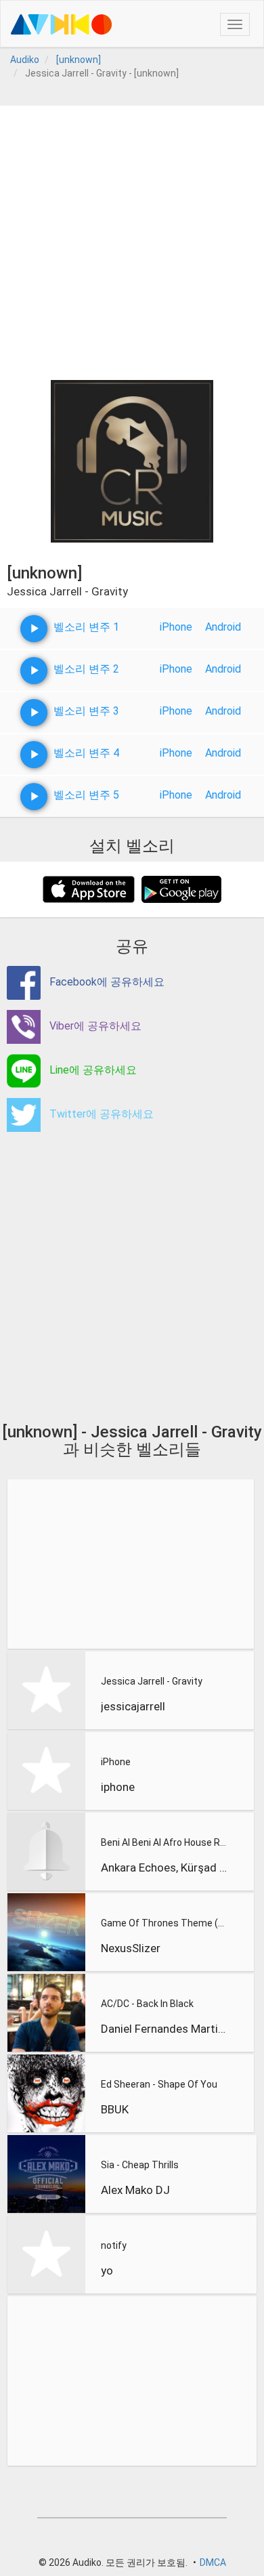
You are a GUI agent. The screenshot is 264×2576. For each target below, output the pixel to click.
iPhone (176, 627)
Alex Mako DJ (135, 2190)
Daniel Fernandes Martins (164, 2029)
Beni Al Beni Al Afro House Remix (164, 1842)
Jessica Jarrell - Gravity (152, 1681)
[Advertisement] (132, 238)
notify (114, 2245)
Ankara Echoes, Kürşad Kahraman (164, 1867)
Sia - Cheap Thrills (140, 2165)
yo (107, 2271)
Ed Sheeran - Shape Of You (159, 2084)
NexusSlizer (131, 1948)
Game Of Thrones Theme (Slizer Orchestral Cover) (164, 1923)
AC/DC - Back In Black (147, 2004)
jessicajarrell (133, 1706)
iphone (118, 1787)
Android (223, 627)
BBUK (115, 2109)
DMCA (213, 2562)
